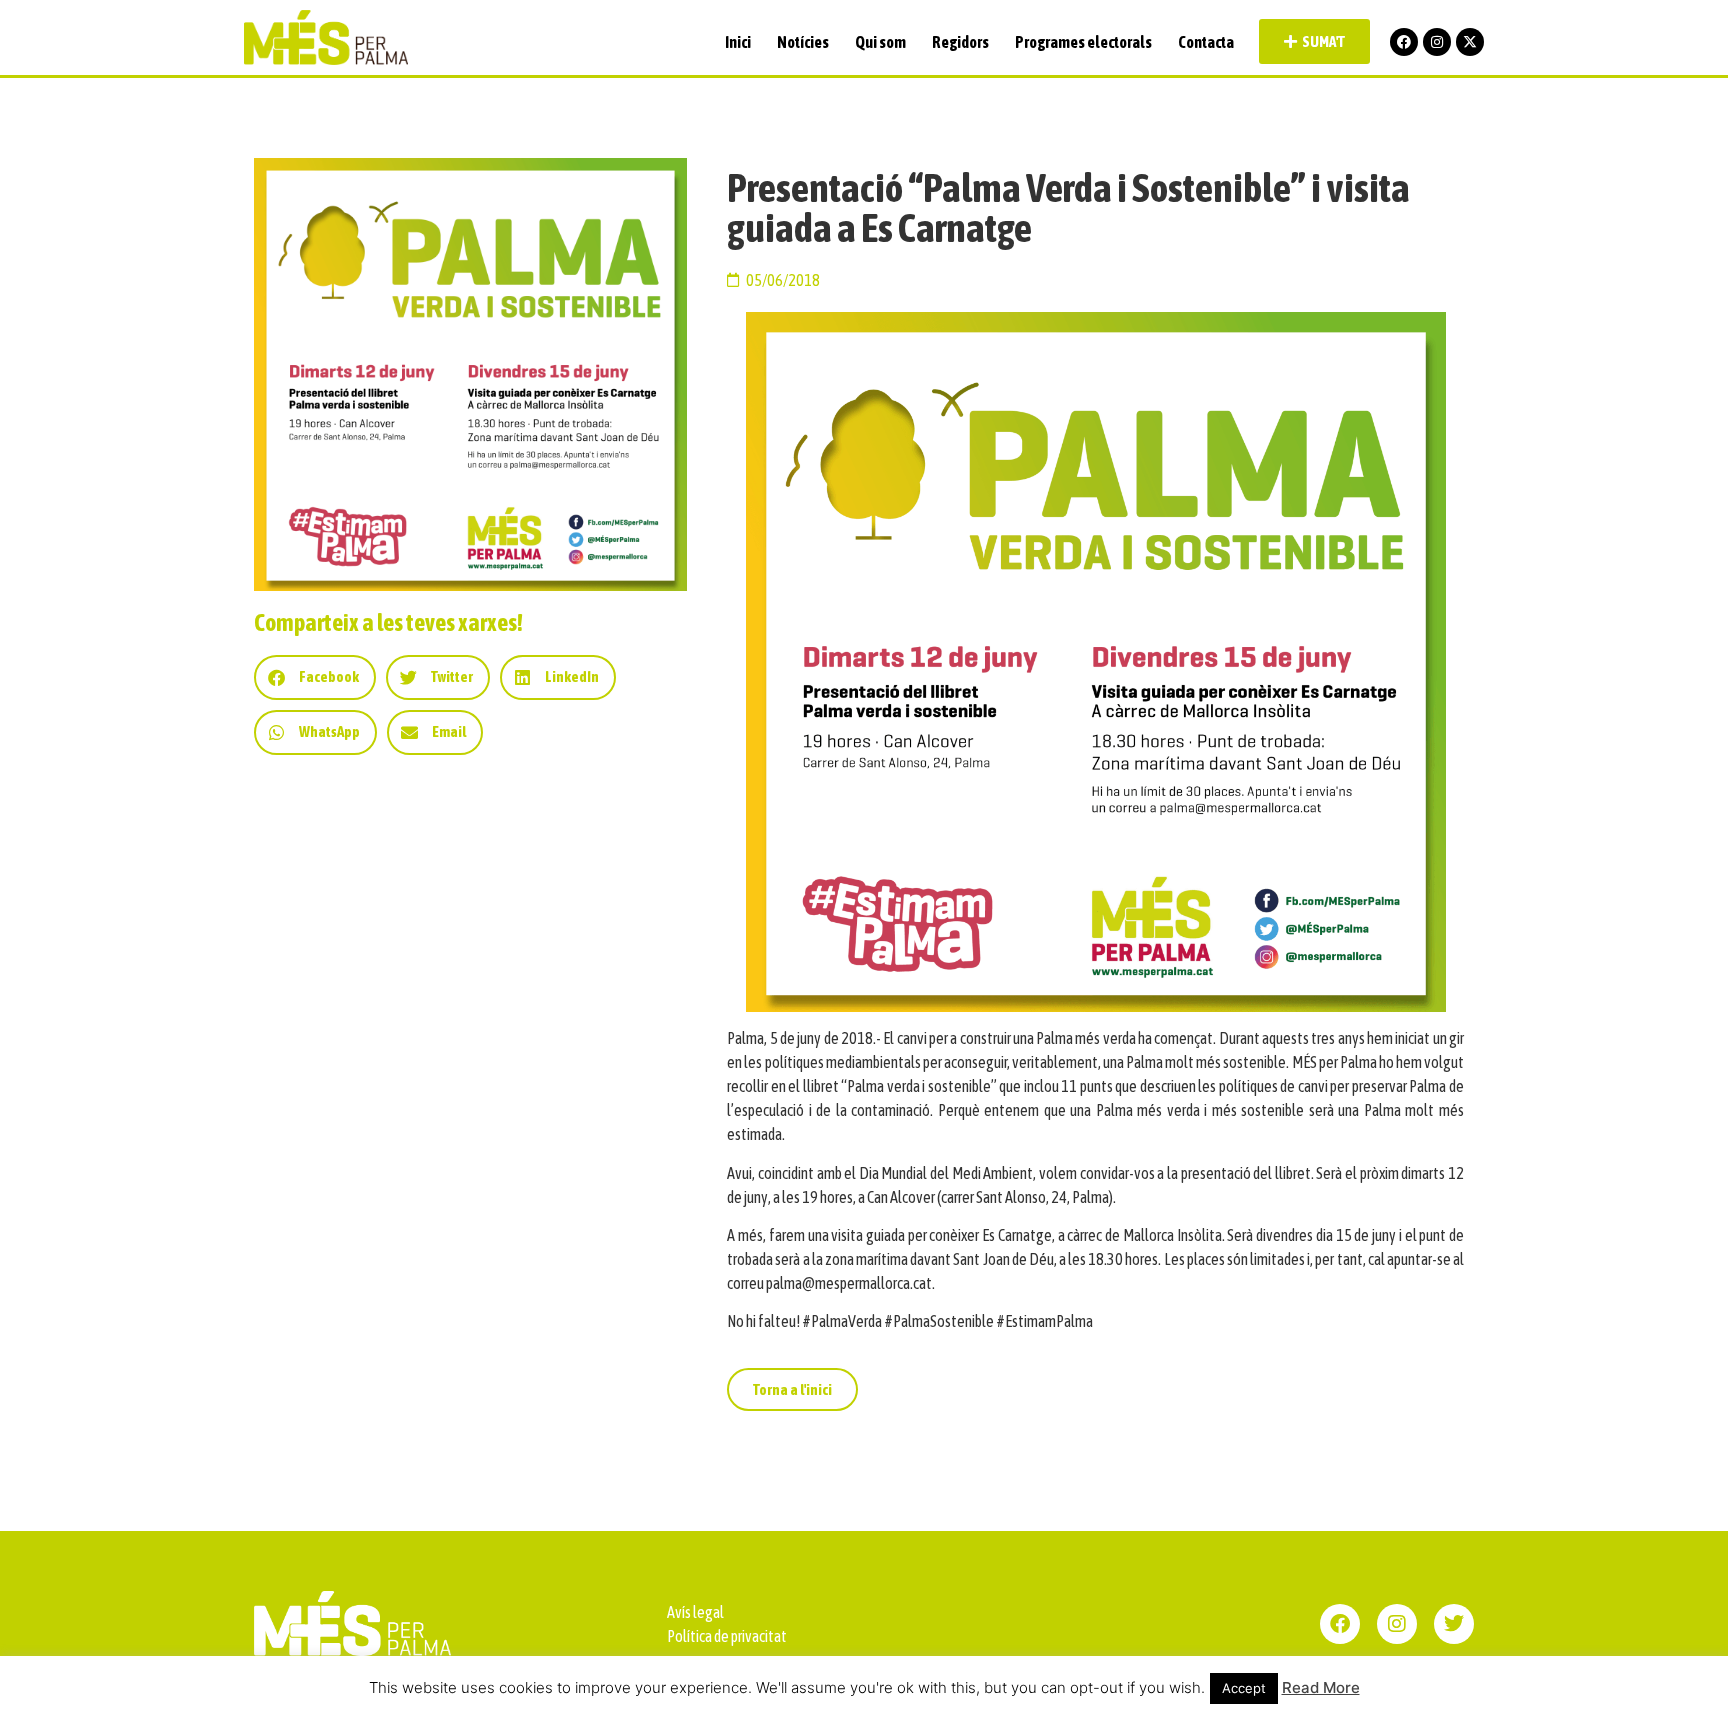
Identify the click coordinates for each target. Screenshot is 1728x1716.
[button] (315, 677)
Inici (738, 42)
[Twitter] (1454, 1624)
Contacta (1206, 42)
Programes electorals (1083, 42)
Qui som (880, 42)
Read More (1321, 1687)
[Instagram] (1437, 42)
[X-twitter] (1470, 42)
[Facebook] (1404, 42)
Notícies (803, 42)
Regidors (960, 42)
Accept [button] (1244, 1688)
